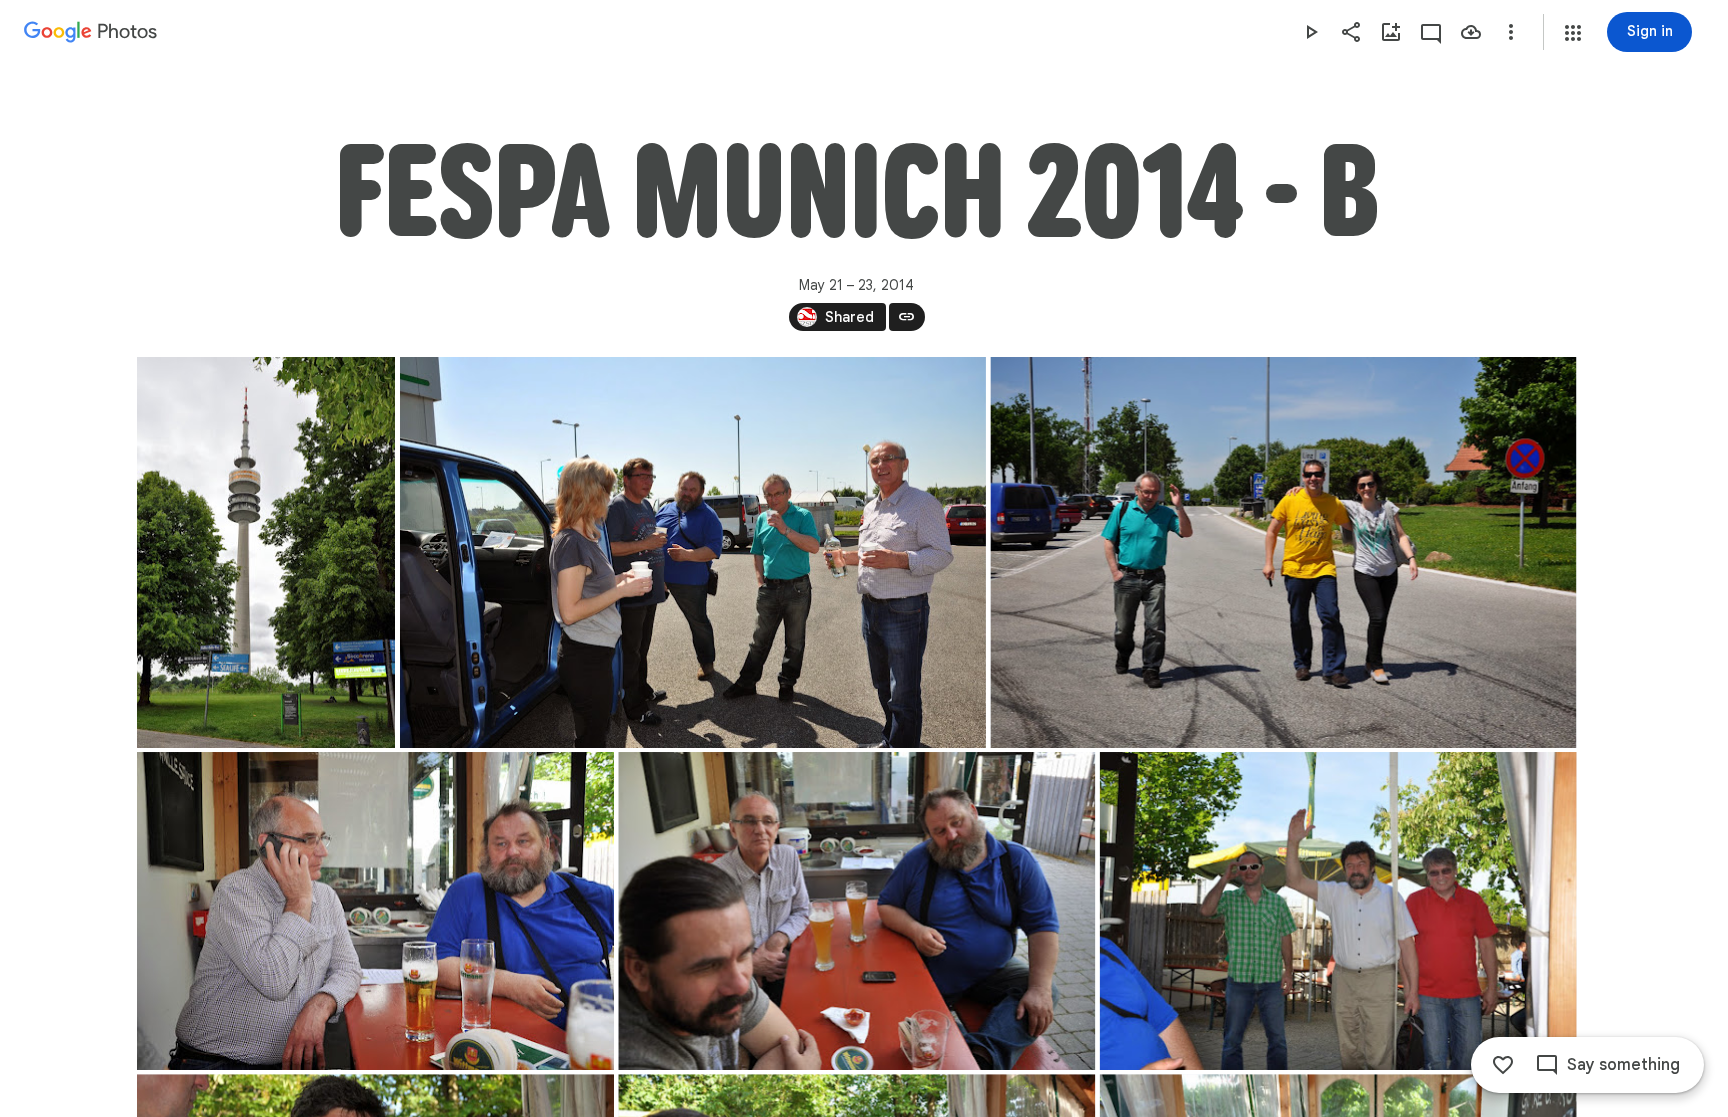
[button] (1573, 33)
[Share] (1351, 32)
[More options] (1511, 32)
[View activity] (1431, 32)
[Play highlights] (1311, 32)
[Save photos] (1471, 32)
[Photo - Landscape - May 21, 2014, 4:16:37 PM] (375, 911)
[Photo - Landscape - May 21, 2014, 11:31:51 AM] (1283, 552)
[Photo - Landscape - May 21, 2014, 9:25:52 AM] (692, 552)
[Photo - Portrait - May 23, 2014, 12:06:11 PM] (266, 552)
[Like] (1503, 1065)
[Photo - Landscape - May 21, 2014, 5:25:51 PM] (1337, 911)
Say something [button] (1623, 1065)
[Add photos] (1391, 32)
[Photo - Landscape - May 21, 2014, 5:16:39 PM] (856, 911)
